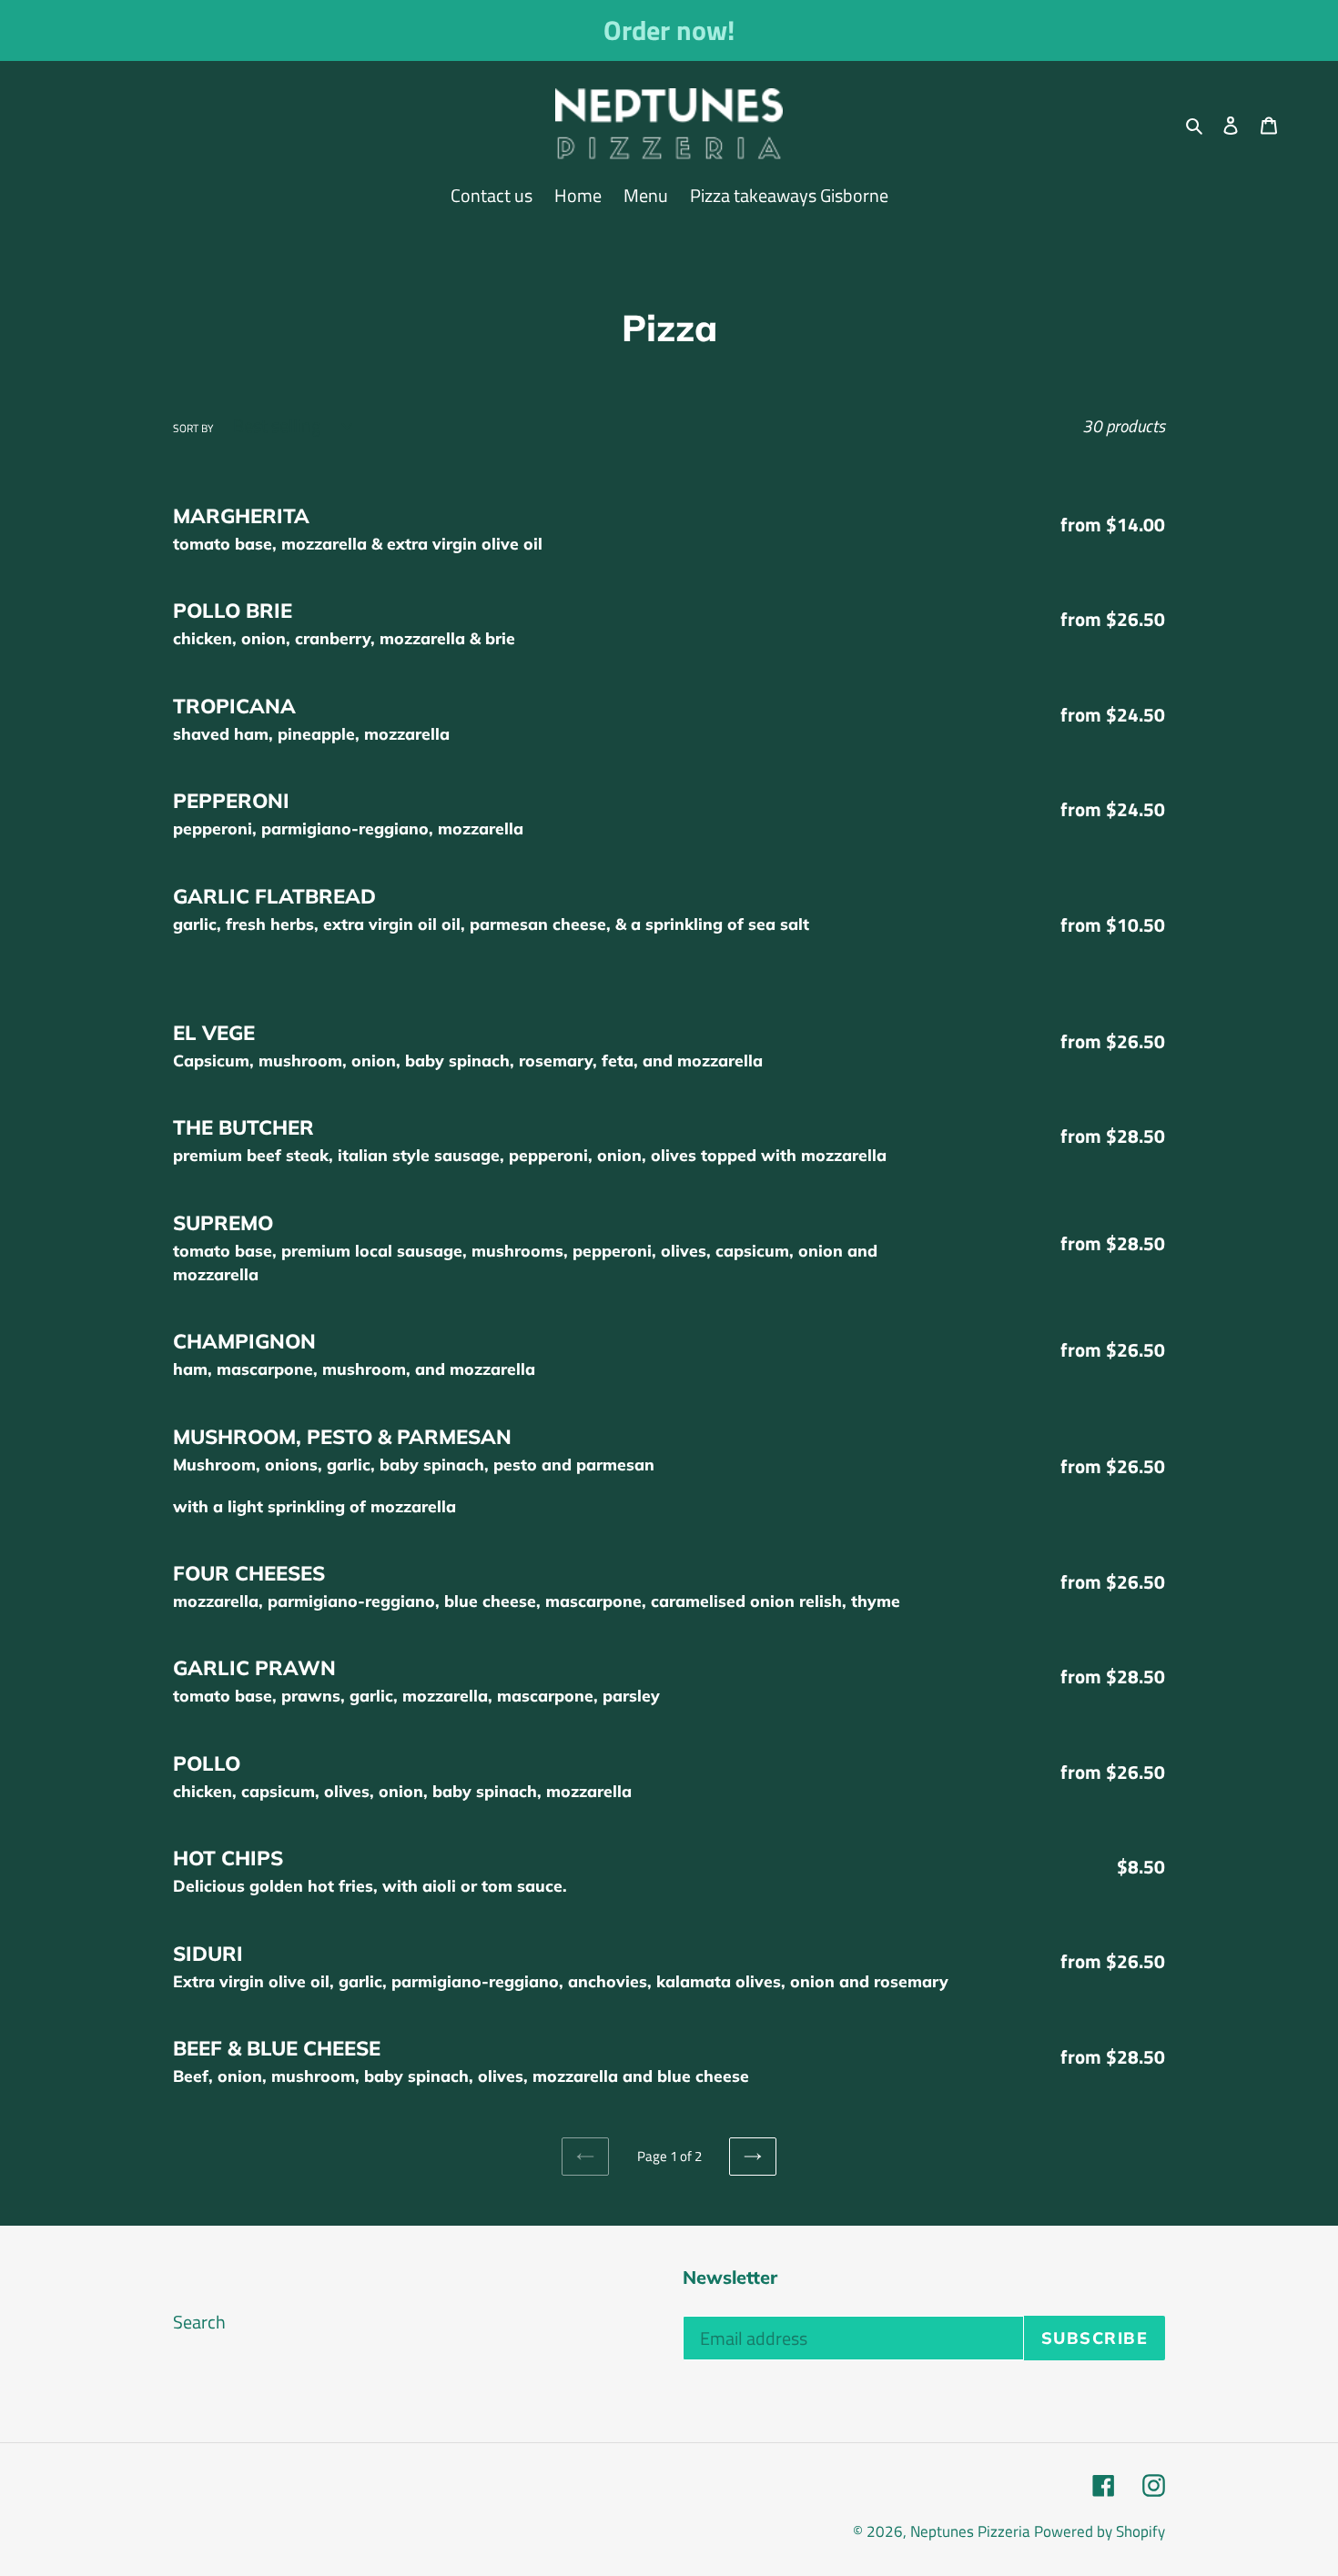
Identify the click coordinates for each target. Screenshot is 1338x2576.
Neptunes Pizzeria (970, 2531)
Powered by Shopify (1100, 2531)
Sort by (193, 429)
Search (199, 2322)
